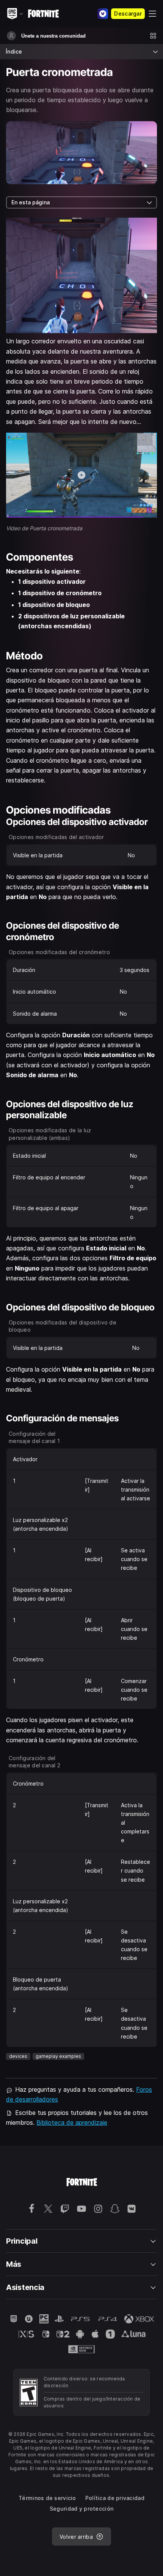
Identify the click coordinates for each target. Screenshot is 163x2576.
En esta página (31, 202)
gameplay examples (58, 2056)
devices (18, 2056)
